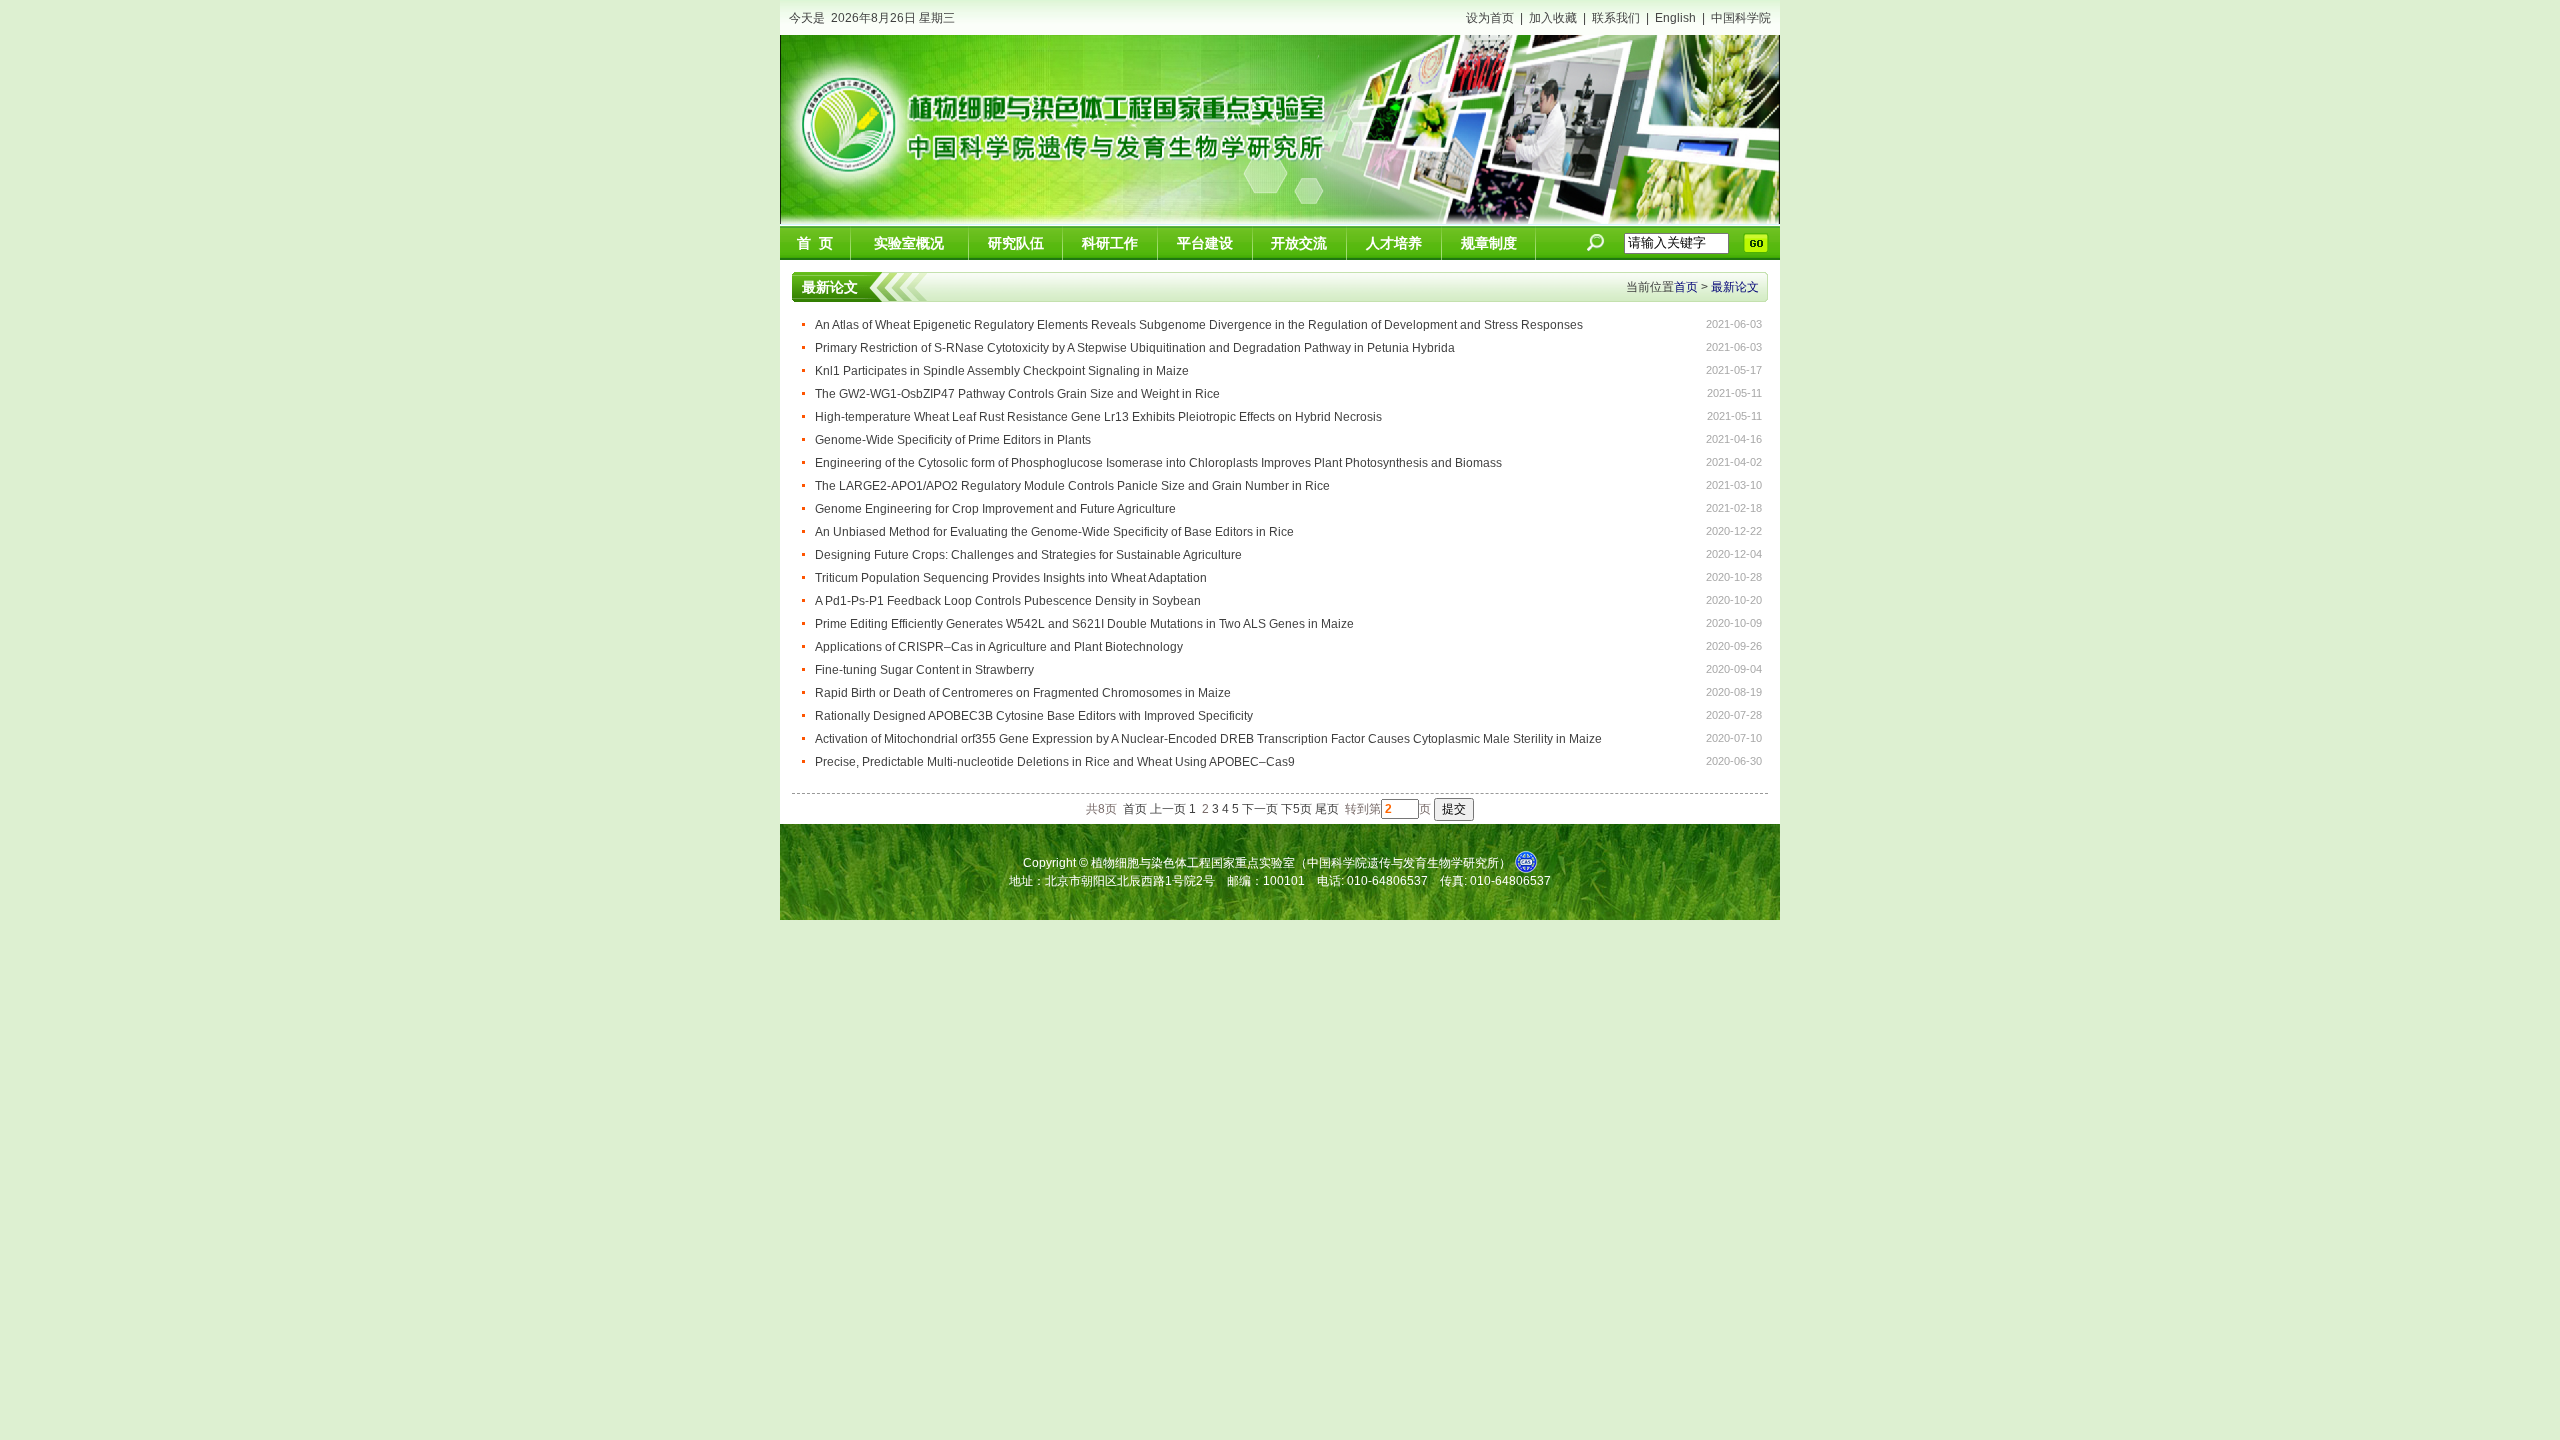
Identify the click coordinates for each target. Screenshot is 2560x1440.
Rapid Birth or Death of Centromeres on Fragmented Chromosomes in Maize (1023, 693)
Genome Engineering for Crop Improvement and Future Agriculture (995, 509)
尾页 (1327, 809)
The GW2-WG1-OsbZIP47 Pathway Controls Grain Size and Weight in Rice (1017, 394)
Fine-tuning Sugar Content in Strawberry (924, 670)
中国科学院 (1741, 18)
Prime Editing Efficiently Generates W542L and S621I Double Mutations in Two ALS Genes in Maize (1084, 624)
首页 (1686, 287)
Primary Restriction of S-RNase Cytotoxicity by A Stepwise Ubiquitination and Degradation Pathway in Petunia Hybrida (1135, 348)
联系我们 (1616, 18)
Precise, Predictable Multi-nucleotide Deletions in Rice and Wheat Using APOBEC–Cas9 (1055, 762)
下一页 (1260, 809)
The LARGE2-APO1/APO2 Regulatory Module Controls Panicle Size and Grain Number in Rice (1072, 486)
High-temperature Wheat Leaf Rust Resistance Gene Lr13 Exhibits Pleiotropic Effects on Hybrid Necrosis (1098, 417)
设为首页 (1490, 18)
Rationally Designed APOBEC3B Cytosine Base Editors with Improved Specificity (1034, 716)
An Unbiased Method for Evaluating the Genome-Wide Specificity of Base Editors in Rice (1054, 532)
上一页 (1168, 809)
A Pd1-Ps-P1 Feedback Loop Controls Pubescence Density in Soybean (1008, 601)
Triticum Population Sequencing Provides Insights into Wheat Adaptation (1011, 578)
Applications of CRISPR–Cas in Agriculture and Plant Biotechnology (999, 647)
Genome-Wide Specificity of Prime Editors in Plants (953, 440)
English (1675, 18)
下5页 (1296, 809)
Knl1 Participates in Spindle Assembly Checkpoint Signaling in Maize (1002, 371)
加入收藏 (1553, 18)
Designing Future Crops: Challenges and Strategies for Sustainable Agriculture (1028, 555)
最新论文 (1735, 287)
